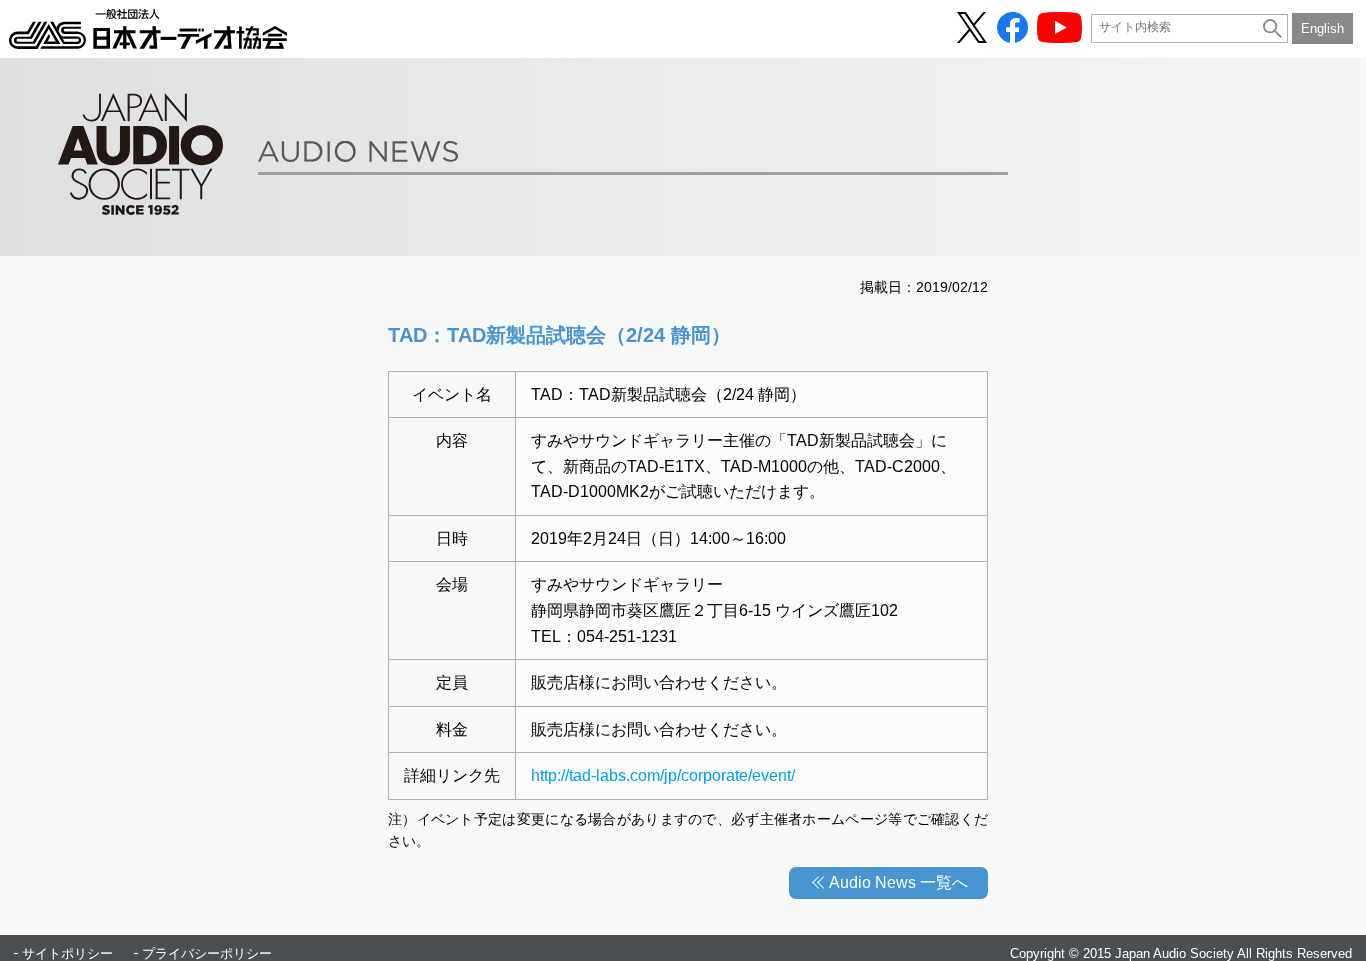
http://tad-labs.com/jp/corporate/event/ (663, 775)
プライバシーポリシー (207, 953)
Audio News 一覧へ (898, 882)
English (1322, 28)
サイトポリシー (67, 953)
